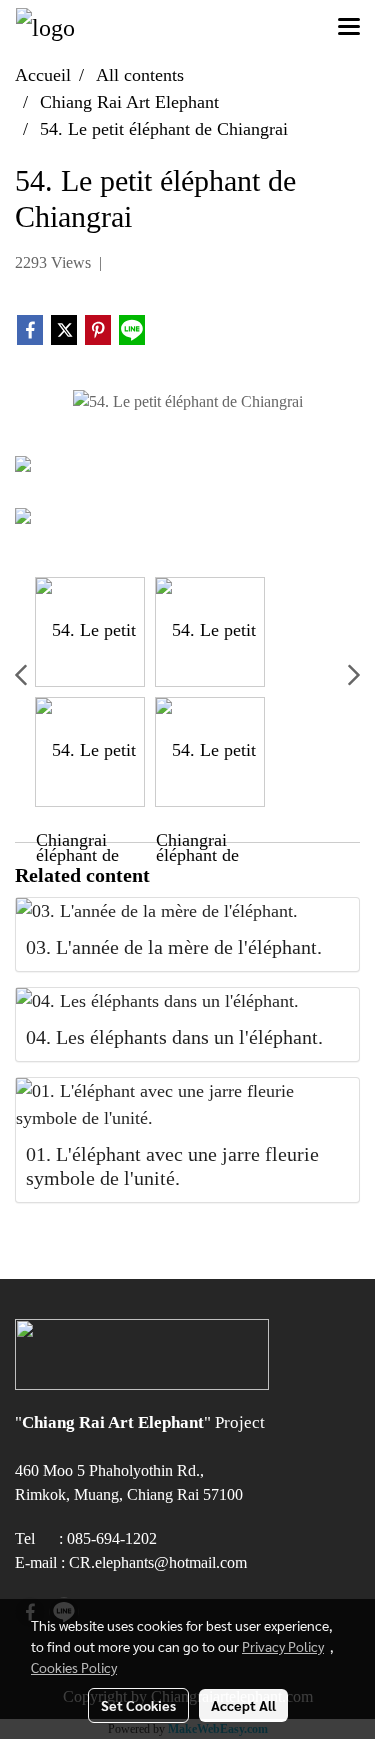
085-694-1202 (112, 1538)
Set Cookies (138, 1705)
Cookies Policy (74, 1667)
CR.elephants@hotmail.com (158, 1562)
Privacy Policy (283, 1646)
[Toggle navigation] (349, 28)
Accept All (243, 1705)
